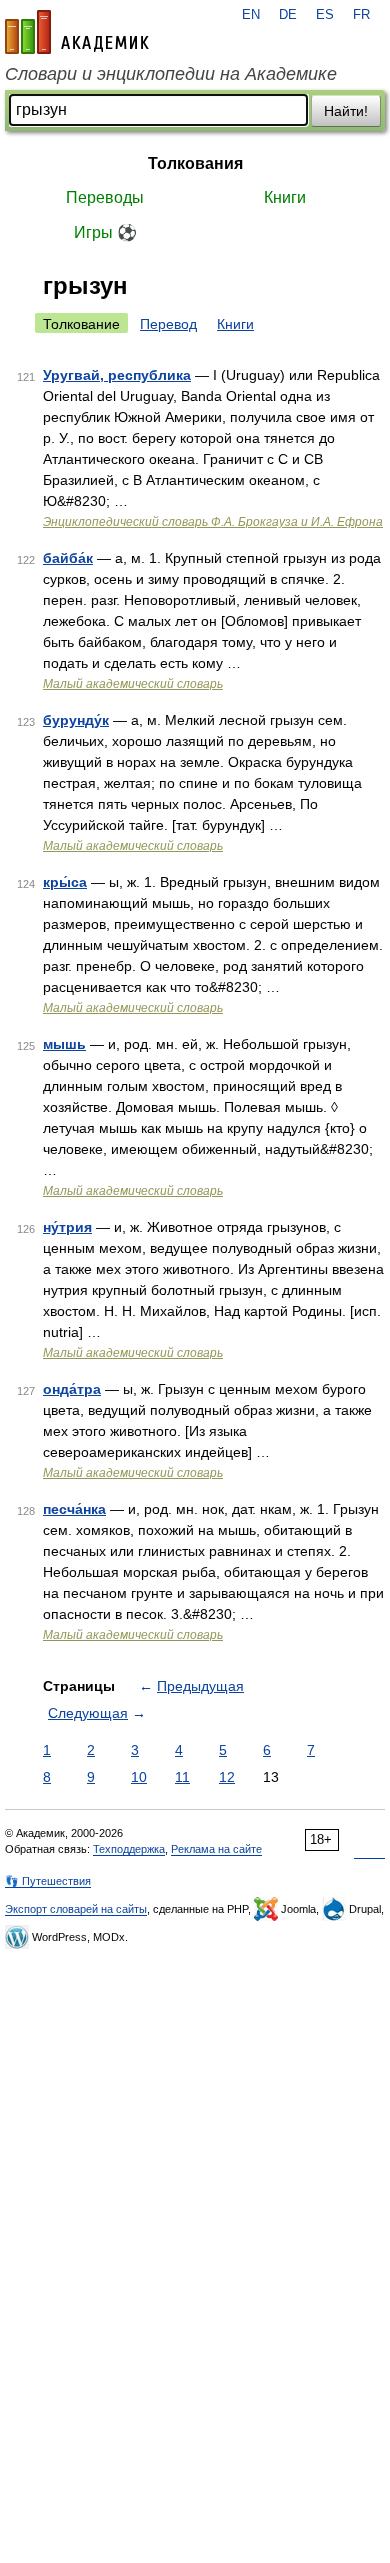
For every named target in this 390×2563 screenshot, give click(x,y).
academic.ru (77, 32)
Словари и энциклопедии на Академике (171, 74)
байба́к (68, 558)
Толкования (195, 163)
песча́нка (74, 1509)
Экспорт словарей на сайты (76, 1909)
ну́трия (67, 1227)
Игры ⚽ (105, 232)
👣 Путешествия (48, 1881)
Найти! (346, 111)
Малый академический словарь (133, 684)
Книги (285, 197)
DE (288, 15)
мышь (64, 1044)
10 (139, 1777)
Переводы (105, 197)
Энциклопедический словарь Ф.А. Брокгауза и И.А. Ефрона (213, 522)
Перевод (168, 324)
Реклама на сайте (216, 1849)
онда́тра (72, 1389)
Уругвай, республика (117, 375)
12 (227, 1777)
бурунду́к (76, 720)
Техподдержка (129, 1849)
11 (182, 1777)
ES (325, 15)
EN (251, 15)
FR (361, 15)
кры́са (65, 882)
